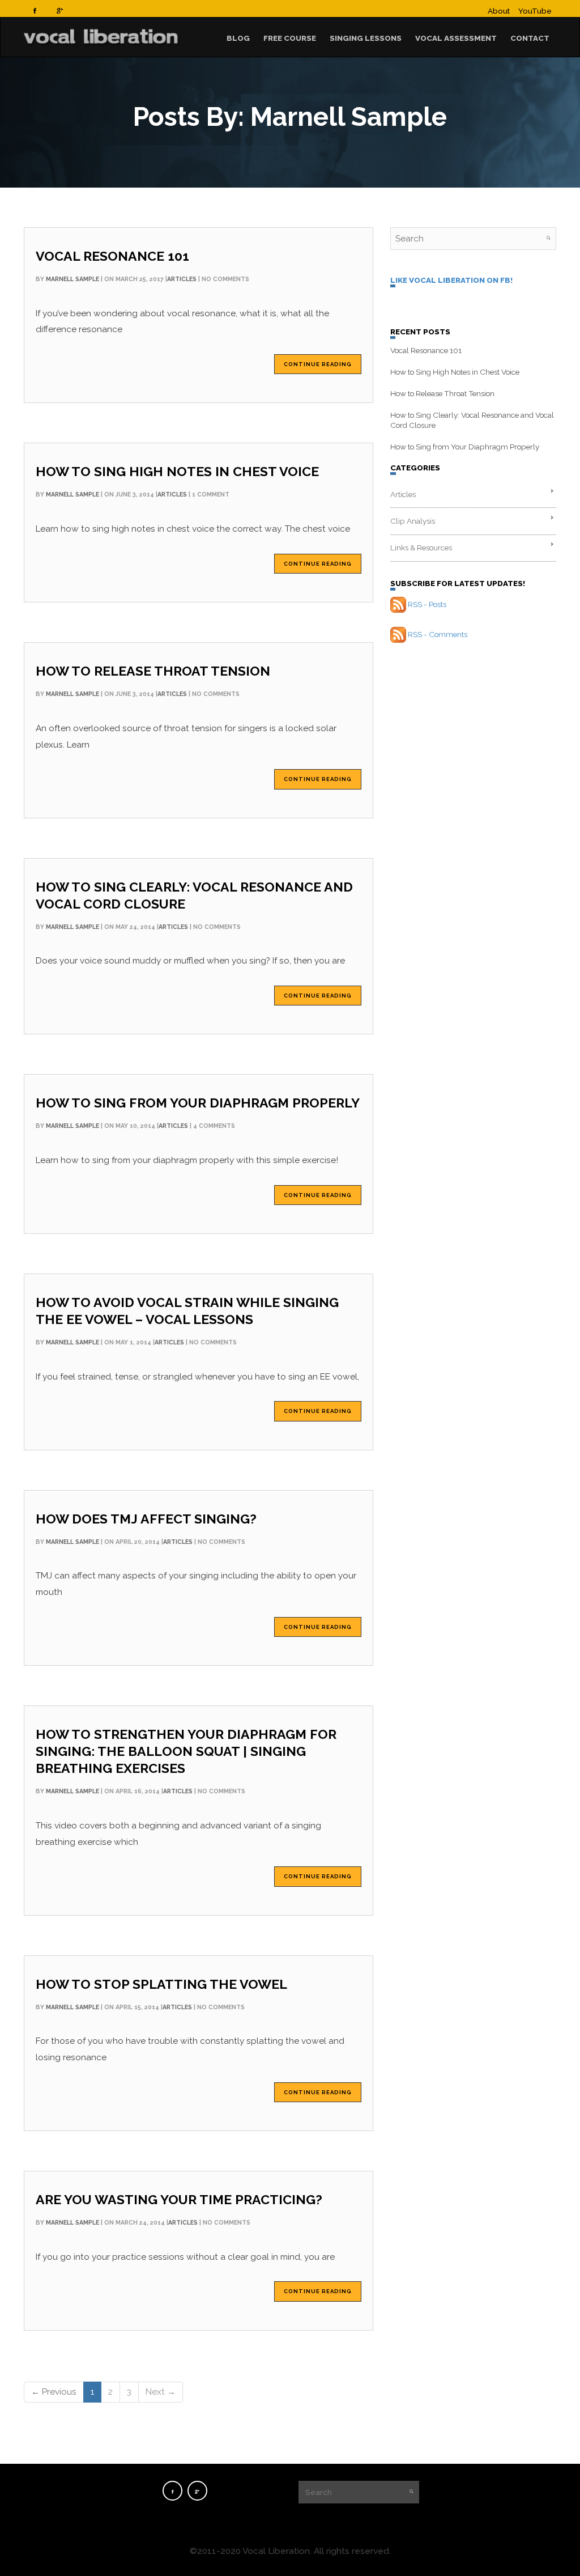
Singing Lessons (366, 38)
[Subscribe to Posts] (398, 604)
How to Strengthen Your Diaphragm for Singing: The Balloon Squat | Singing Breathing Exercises (186, 1751)
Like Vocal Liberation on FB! (451, 280)
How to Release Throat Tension (153, 671)
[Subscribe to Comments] (398, 634)
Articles (182, 279)
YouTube (535, 11)
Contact (530, 38)
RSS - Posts (427, 604)
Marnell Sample (72, 279)
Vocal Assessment (456, 38)
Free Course (290, 38)
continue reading (318, 364)
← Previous (54, 2392)
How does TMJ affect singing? (146, 1519)
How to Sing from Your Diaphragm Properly (198, 1103)
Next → (161, 2392)
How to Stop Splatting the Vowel (161, 1984)
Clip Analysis (413, 521)
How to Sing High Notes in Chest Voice (177, 471)
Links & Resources (421, 548)
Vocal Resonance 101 (112, 256)
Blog (238, 38)
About (499, 11)
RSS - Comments (438, 634)
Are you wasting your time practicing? (179, 2199)
